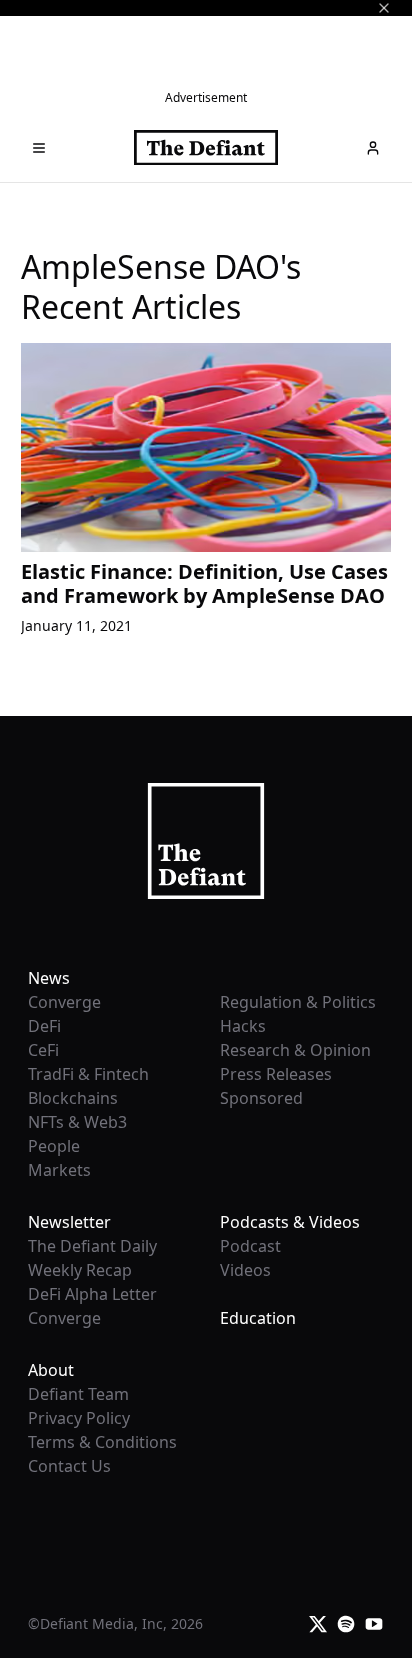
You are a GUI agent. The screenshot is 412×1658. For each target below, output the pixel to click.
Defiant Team (78, 1394)
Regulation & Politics (298, 1002)
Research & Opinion (295, 1050)
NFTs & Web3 (77, 1122)
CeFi (43, 1050)
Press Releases (276, 1074)
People (54, 1146)
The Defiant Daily (92, 1246)
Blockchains (73, 1098)
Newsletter (69, 1222)
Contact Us (69, 1466)
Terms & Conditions (102, 1442)
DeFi (44, 1026)
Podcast (250, 1246)
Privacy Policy (79, 1418)
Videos (245, 1270)
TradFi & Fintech (88, 1074)
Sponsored (261, 1098)
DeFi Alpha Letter (92, 1294)
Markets (59, 1170)
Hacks (243, 1026)
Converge (64, 1002)
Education (258, 1318)
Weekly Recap (80, 1270)
